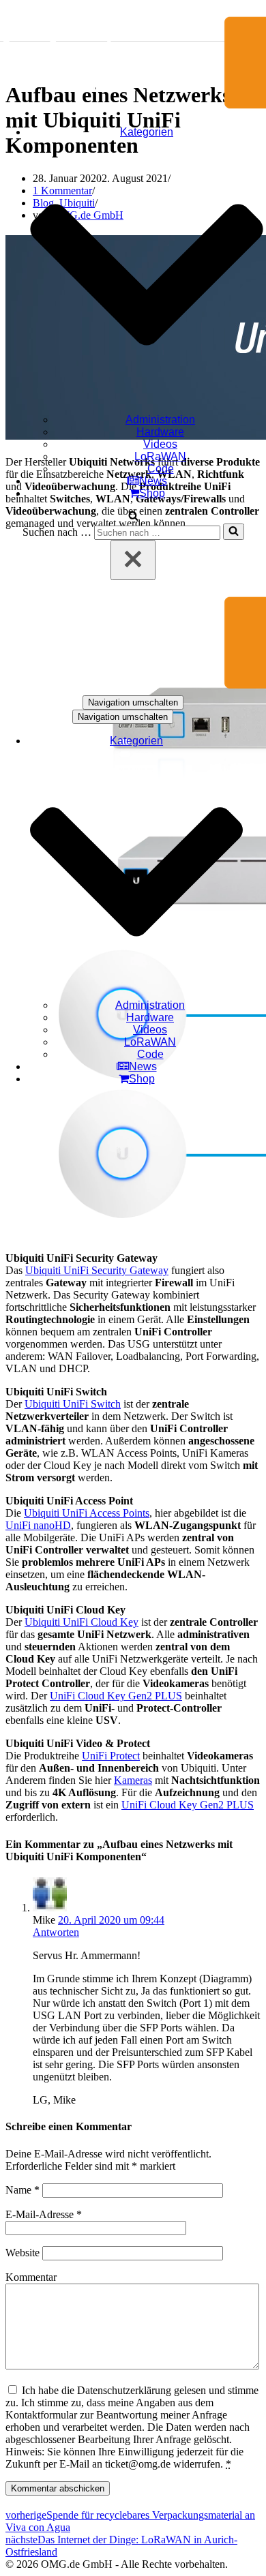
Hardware (160, 432)
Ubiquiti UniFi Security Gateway (97, 1270)
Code (161, 469)
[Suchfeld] (133, 517)
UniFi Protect (111, 1756)
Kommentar (31, 2277)
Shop (152, 493)
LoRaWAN (160, 456)
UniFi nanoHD (38, 1525)
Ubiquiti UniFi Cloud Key (82, 1622)
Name (23, 2190)
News (153, 481)
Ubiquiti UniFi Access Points (87, 1513)
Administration (160, 420)
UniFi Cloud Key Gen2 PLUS (116, 1696)
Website (23, 2253)
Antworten (56, 1932)
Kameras (133, 1780)
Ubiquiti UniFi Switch (73, 1404)
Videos (160, 444)
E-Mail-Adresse (44, 2214)
